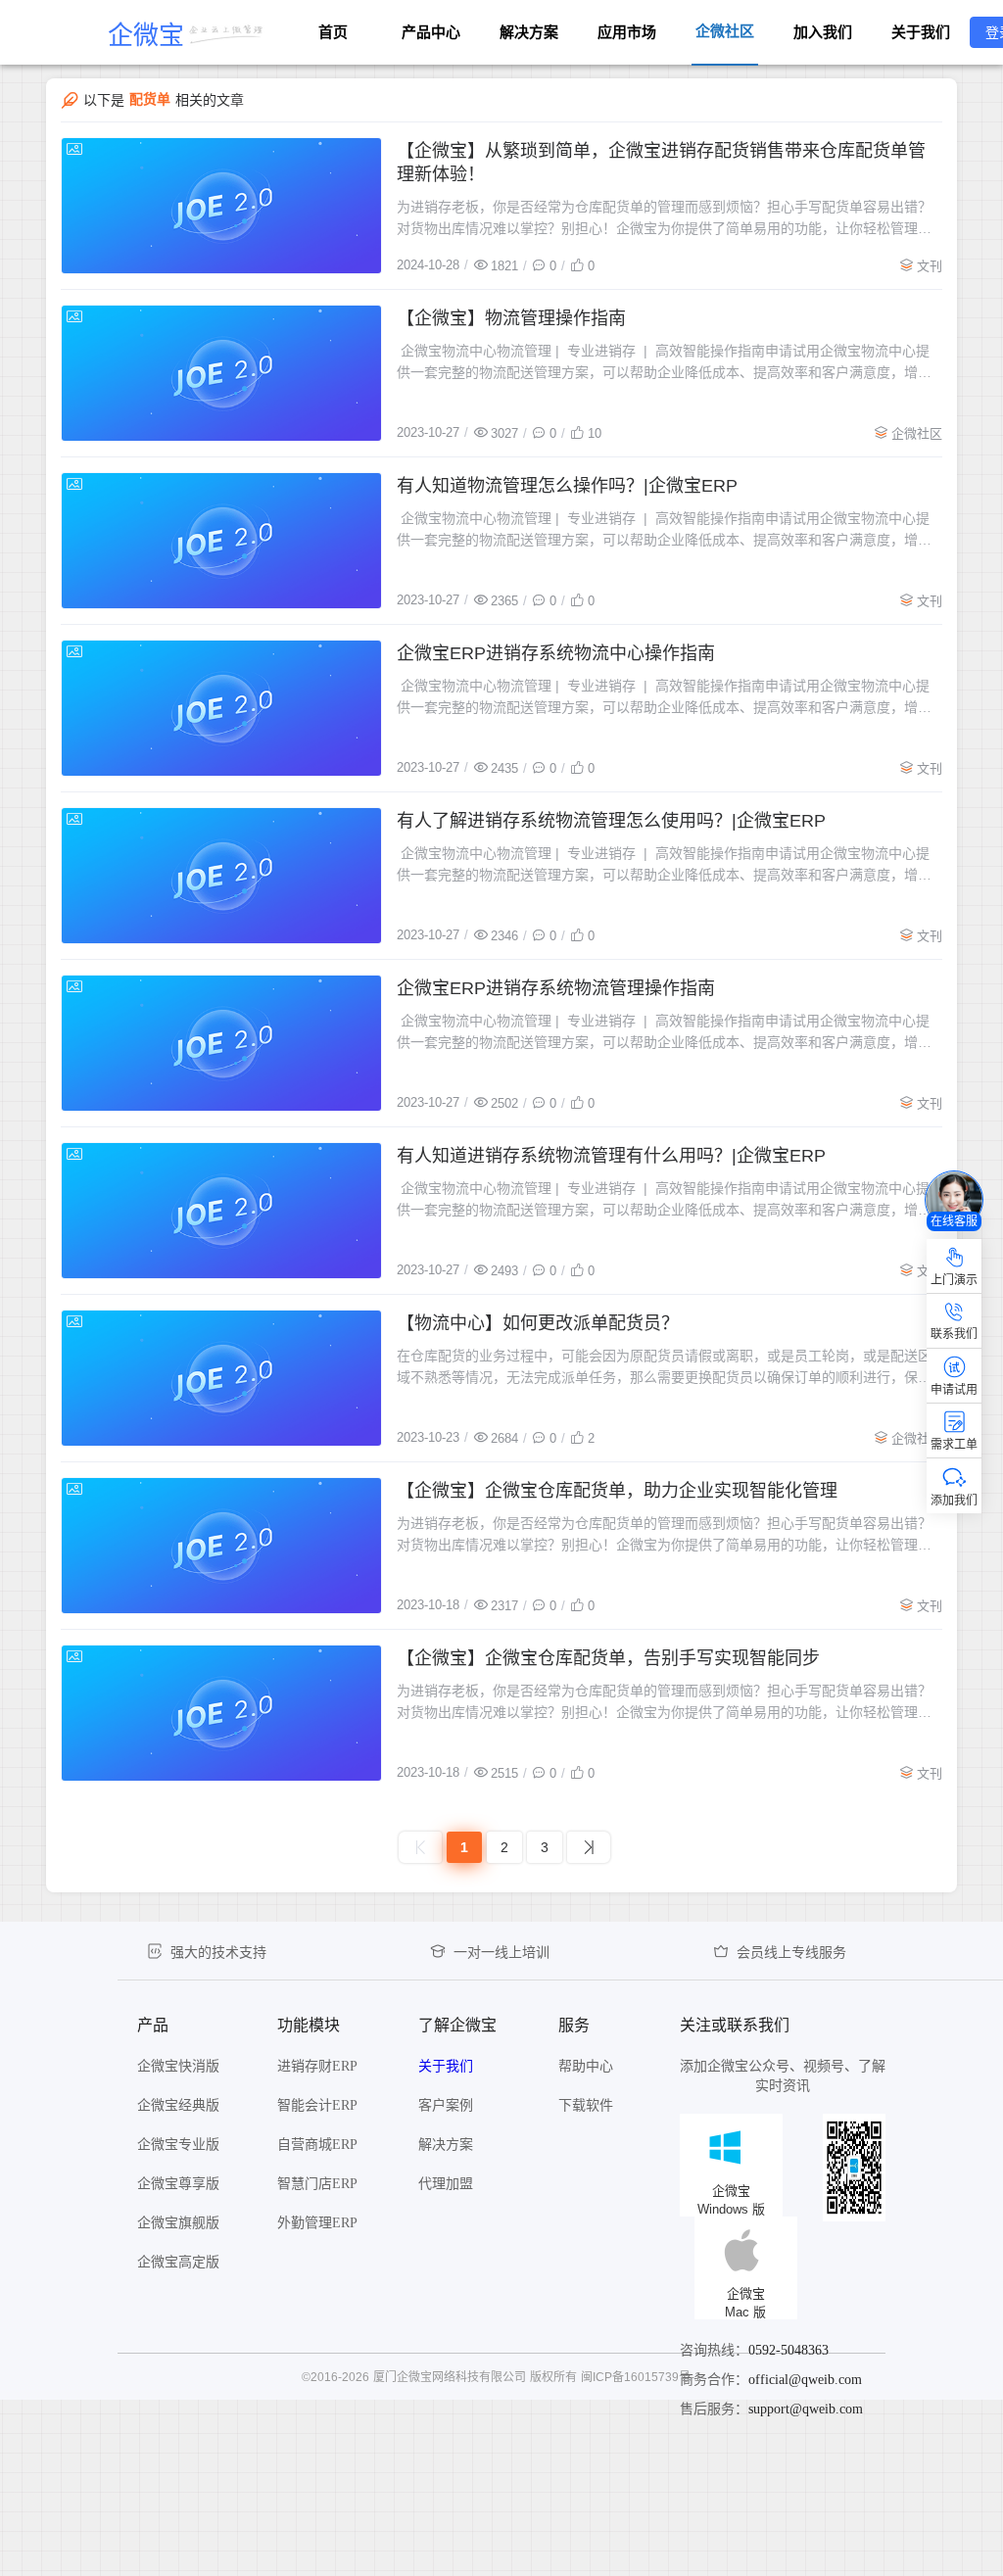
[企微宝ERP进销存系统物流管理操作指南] (221, 1043)
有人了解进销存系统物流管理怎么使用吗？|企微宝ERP (611, 821)
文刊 (930, 266)
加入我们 (823, 32)
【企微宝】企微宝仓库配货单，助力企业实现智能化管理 (617, 1491)
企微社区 (917, 433)
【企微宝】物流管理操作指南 (511, 318)
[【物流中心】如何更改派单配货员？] (221, 1378)
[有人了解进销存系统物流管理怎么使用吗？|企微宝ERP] (221, 876)
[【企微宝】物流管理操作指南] (221, 373)
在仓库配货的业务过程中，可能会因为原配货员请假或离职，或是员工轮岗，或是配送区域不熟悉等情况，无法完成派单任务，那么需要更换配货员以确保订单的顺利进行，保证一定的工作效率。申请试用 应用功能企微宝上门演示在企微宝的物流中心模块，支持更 (664, 1368)
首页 (333, 32)
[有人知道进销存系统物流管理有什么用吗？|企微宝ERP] (221, 1211)
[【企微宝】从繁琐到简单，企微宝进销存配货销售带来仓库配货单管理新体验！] (221, 206)
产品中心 (431, 32)
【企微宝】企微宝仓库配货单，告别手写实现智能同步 (608, 1658)
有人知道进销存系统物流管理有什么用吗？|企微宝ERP (611, 1156)
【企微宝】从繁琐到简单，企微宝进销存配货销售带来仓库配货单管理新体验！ (661, 163)
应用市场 (627, 32)
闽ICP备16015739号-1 (641, 2377)
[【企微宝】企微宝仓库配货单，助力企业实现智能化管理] (221, 1546)
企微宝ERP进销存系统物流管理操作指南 (556, 988)
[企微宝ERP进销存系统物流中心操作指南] (221, 708)
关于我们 (921, 32)
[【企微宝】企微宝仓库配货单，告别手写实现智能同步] (221, 1713)
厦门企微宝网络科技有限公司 (450, 2377)
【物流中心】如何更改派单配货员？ (538, 1323)
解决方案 (529, 32)
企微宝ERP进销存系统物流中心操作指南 (556, 653)
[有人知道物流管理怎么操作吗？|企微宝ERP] (221, 541)
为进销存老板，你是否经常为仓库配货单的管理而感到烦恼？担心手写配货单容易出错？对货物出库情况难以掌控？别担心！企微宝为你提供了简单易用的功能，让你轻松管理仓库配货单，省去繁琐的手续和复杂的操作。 (664, 219)
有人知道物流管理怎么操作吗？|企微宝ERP (567, 486)
